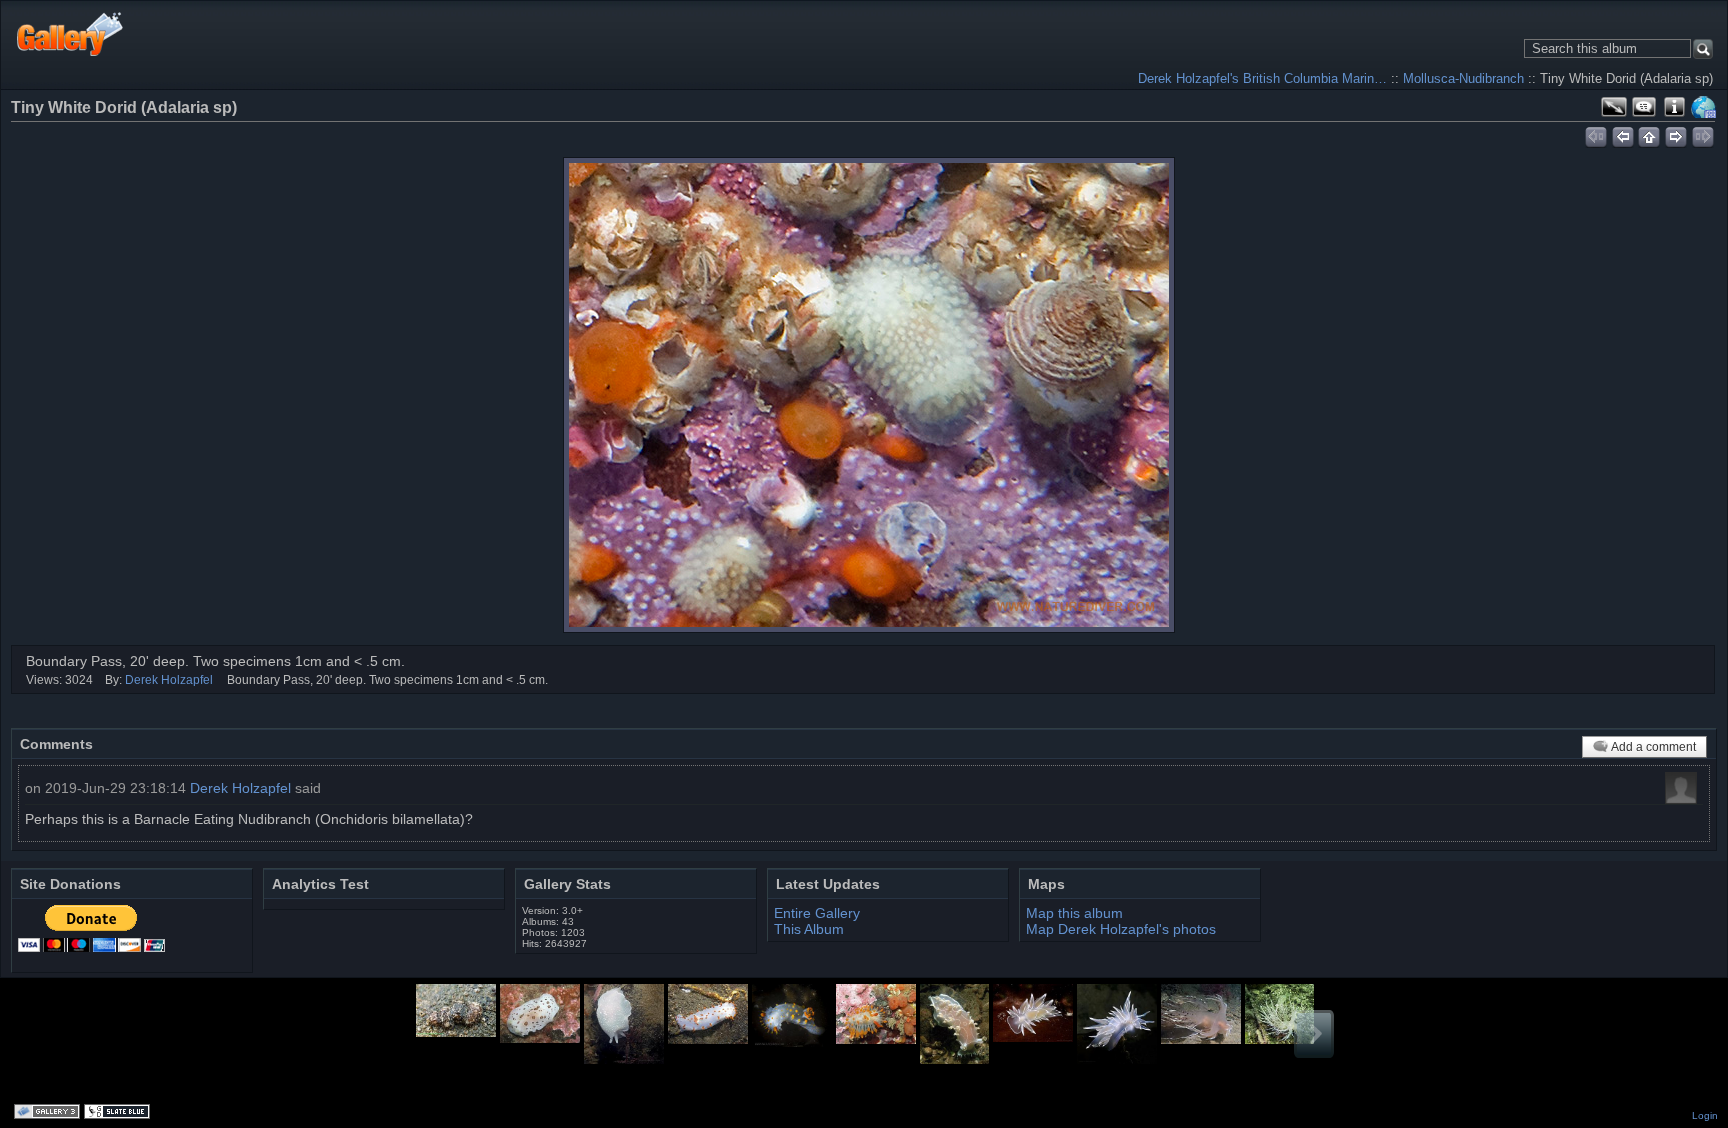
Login (1705, 1115)
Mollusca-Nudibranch (1463, 78)
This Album (809, 929)
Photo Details (1674, 107)
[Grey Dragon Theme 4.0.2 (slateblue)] (119, 1113)
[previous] (1622, 134)
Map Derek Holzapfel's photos (1121, 929)
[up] (1649, 134)
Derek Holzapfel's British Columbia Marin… (1262, 78)
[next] (1676, 134)
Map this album (1704, 107)
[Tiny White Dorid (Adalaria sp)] (869, 395)
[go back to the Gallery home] (70, 33)
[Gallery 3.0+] (49, 1113)
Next (1314, 1034)
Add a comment (1653, 747)
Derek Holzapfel (169, 680)
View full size (1614, 107)
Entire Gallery (817, 913)
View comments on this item (1644, 107)
